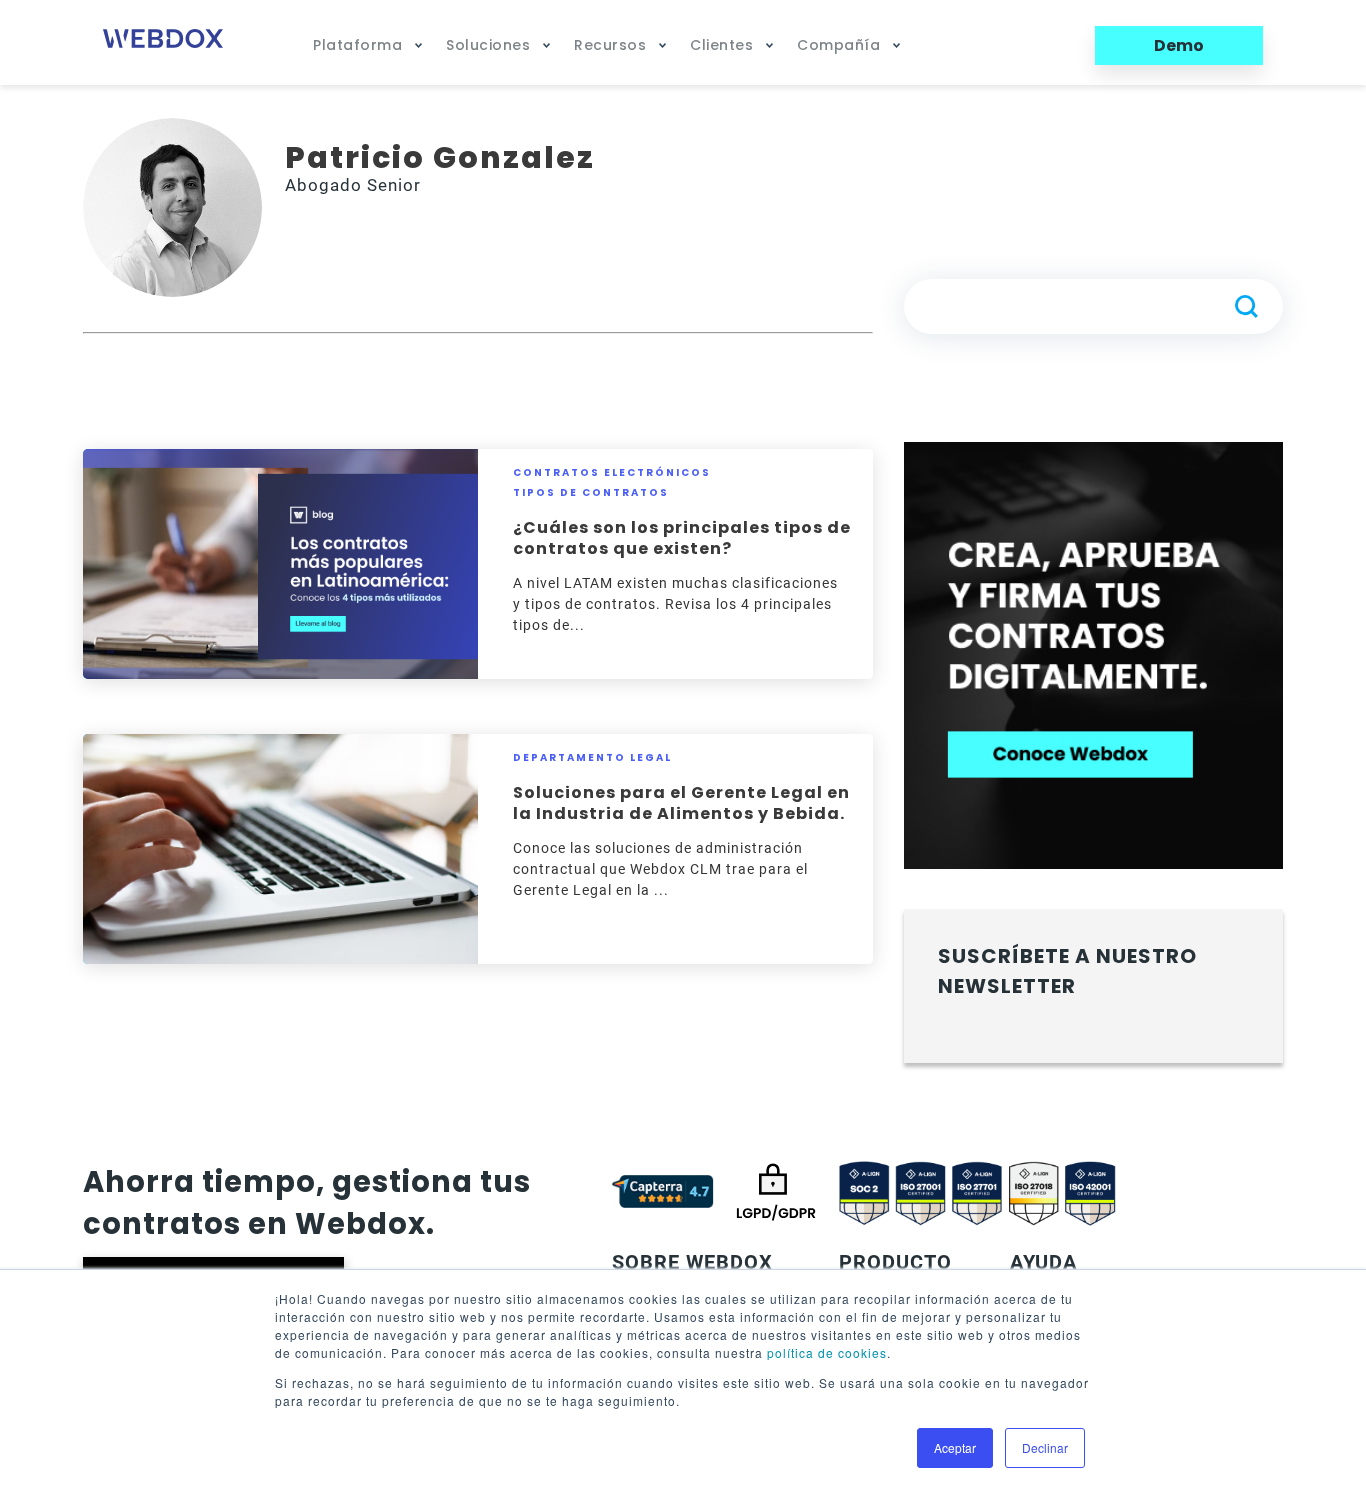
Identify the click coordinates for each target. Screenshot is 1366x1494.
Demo (1179, 45)
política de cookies (827, 1352)
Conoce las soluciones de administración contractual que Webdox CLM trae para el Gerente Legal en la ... (660, 869)
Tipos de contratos (591, 492)
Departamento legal (592, 757)
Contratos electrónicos (612, 472)
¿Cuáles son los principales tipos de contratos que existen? (682, 538)
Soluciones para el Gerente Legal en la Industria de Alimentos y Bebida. (681, 803)
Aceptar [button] (955, 1447)
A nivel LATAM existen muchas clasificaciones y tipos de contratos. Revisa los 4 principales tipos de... (675, 604)
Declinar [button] (1045, 1447)
